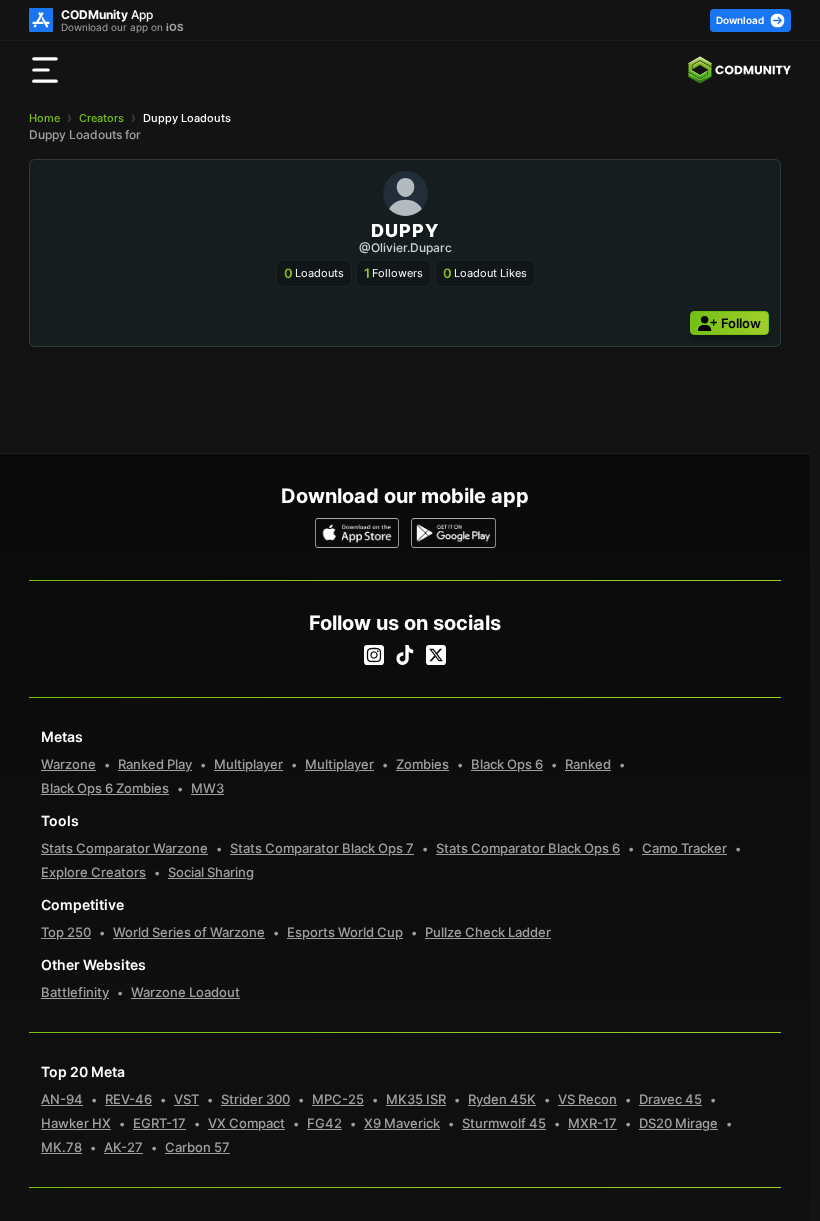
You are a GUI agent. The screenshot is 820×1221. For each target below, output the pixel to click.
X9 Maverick (402, 1123)
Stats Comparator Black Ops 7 (322, 848)
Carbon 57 (197, 1147)
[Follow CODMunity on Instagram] (374, 655)
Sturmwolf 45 (504, 1123)
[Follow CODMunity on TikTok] (405, 655)
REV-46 (128, 1099)
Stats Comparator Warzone (124, 848)
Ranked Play (155, 764)
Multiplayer (248, 764)
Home (44, 118)
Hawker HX (76, 1123)
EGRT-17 (159, 1123)
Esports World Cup (345, 932)
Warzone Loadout (185, 992)
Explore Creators (93, 872)
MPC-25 (338, 1099)
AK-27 (123, 1147)
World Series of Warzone (189, 932)
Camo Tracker (684, 848)
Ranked (588, 764)
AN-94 (62, 1099)
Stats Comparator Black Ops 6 (528, 848)
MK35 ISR (416, 1099)
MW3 (207, 788)
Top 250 (66, 932)
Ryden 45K (502, 1099)
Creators (101, 118)
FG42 (324, 1123)
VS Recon (587, 1099)
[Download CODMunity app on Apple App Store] (357, 533)
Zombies (422, 764)
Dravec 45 (670, 1099)
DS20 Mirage (678, 1123)
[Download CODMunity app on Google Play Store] (453, 533)
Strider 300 (255, 1099)
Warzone (68, 764)
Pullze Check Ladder (488, 932)
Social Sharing (211, 872)
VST (186, 1099)
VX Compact (246, 1123)
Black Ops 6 (507, 764)
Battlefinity (75, 992)
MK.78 (61, 1147)
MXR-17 (592, 1123)
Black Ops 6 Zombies (105, 788)
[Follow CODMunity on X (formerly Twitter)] (436, 655)
